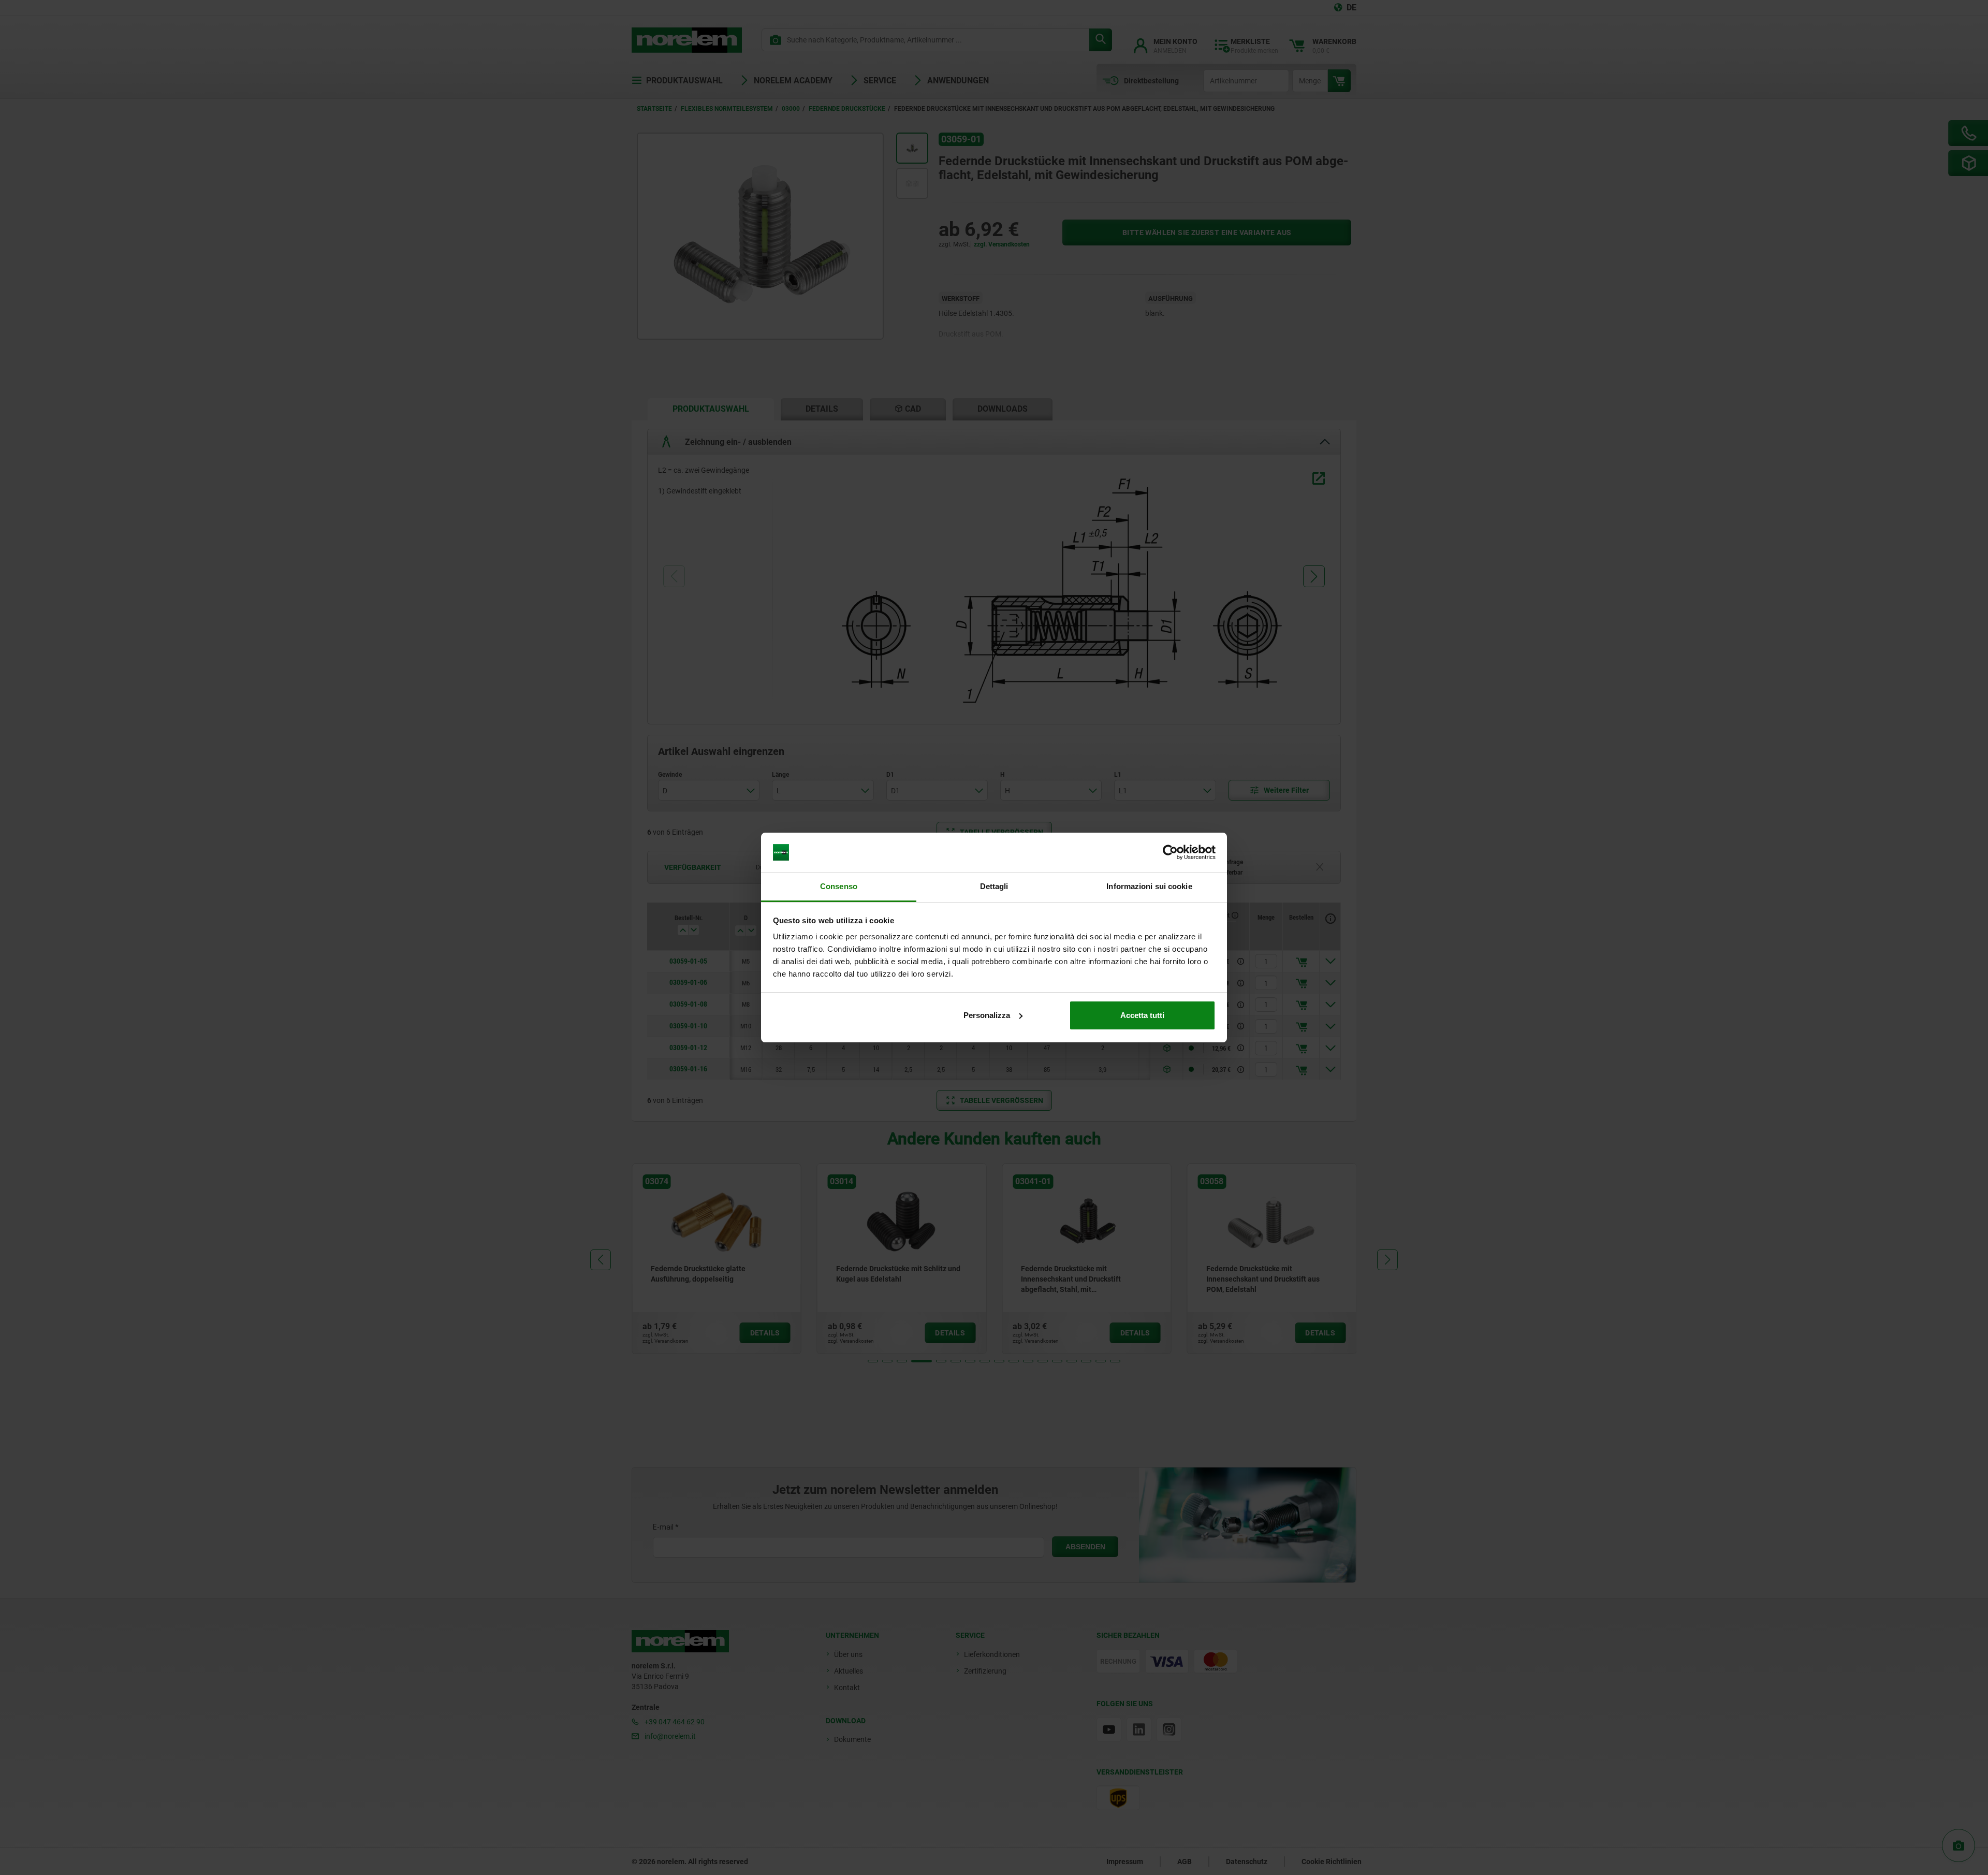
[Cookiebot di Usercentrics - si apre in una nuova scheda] (1170, 852)
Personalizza (987, 1015)
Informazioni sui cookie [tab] (1149, 886)
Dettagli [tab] (994, 886)
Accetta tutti (1142, 1015)
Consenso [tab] (839, 886)
